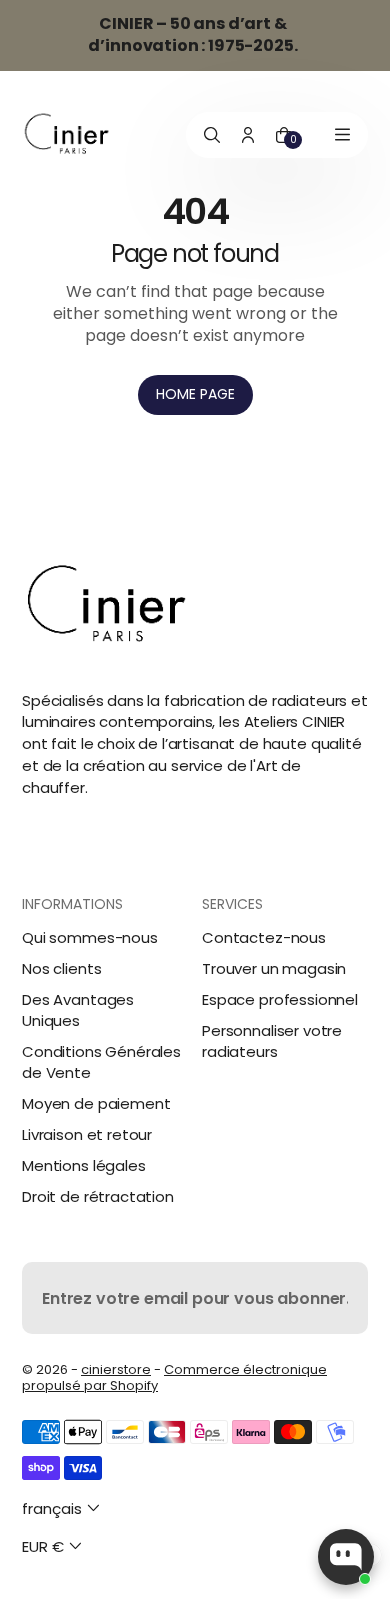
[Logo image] (67, 134)
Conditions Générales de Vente (101, 1062)
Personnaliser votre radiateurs (272, 1041)
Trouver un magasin (274, 968)
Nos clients (61, 968)
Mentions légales (84, 1165)
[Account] (248, 135)
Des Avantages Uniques (78, 1010)
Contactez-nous (264, 937)
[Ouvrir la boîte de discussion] (346, 1557)
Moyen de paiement (96, 1103)
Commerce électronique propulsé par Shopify (174, 1377)
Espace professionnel (280, 999)
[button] (63, 1508)
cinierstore (116, 1369)
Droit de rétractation (98, 1196)
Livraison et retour (87, 1134)
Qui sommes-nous (90, 937)
